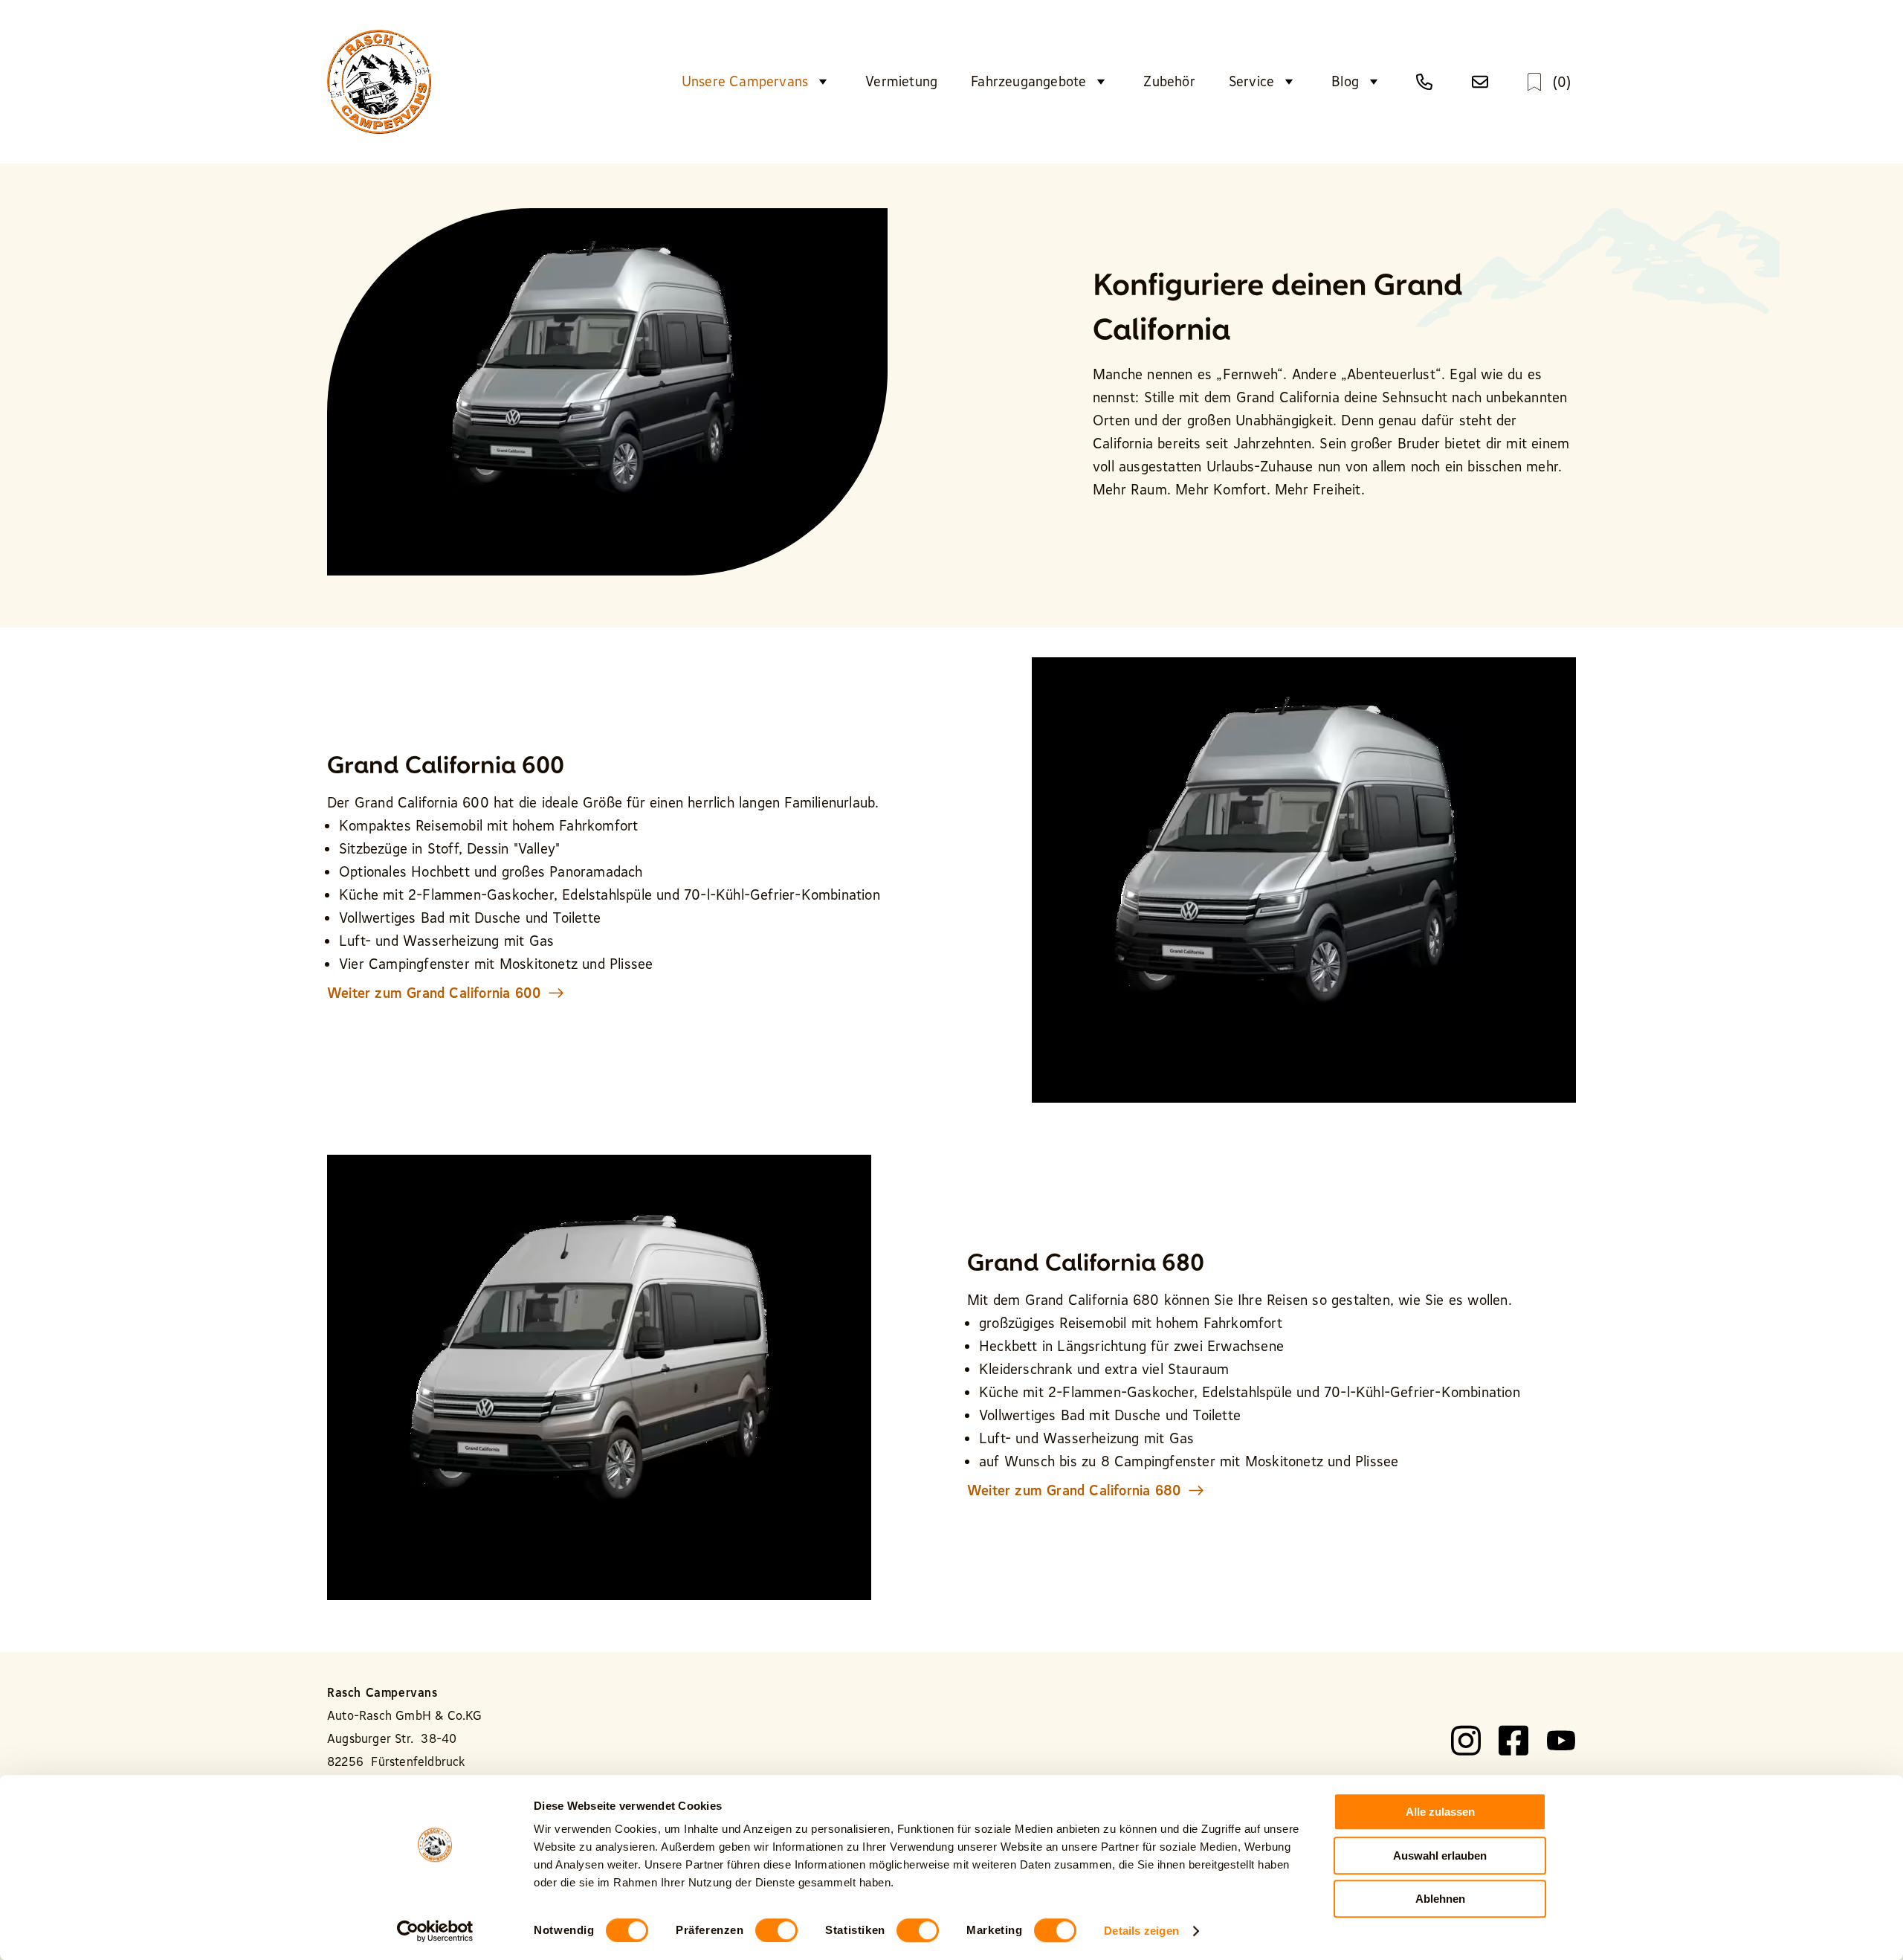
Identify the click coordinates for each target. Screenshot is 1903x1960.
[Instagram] (1466, 1741)
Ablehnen (1440, 1899)
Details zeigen (1141, 1931)
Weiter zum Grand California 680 (1074, 1490)
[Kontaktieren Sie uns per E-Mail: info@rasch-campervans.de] (1483, 82)
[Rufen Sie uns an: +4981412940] (1427, 82)
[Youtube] (1561, 1741)
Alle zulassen (1440, 1812)
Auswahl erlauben (1440, 1856)
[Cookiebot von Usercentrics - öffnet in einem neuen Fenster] (435, 1931)
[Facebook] (1513, 1741)
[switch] (776, 1930)
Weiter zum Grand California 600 (434, 993)
